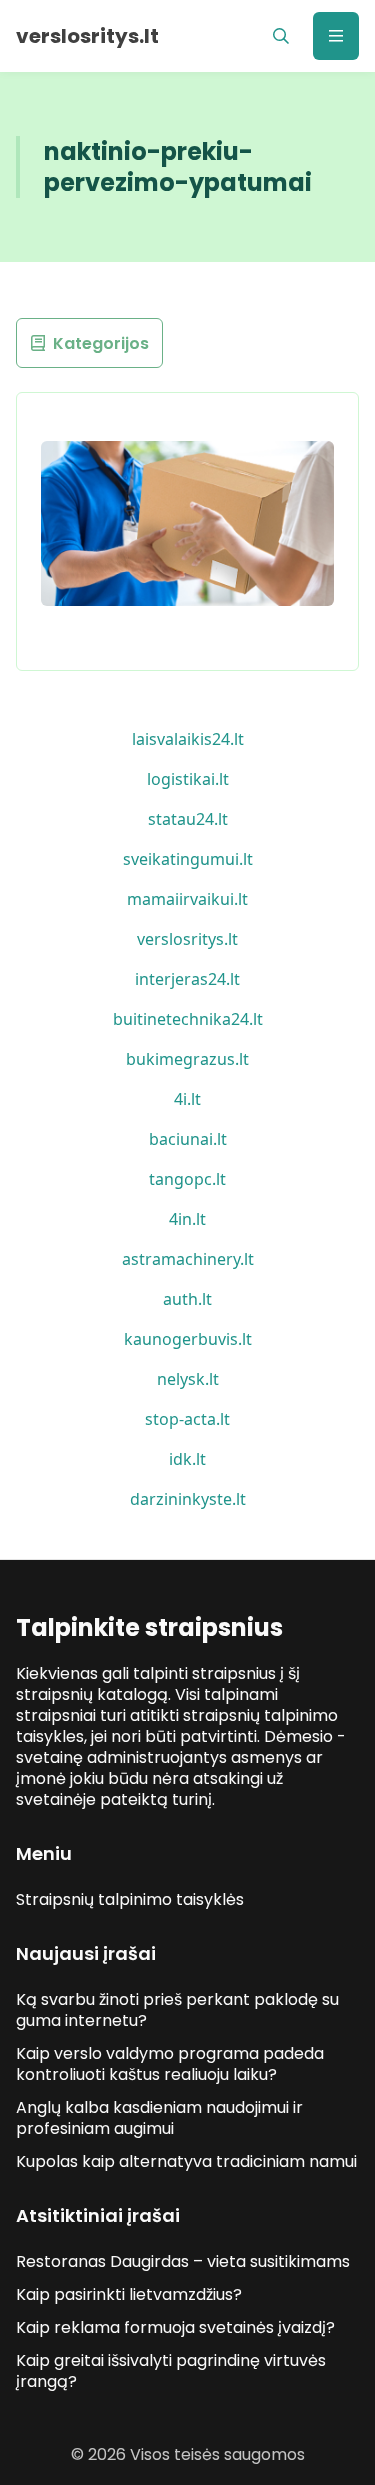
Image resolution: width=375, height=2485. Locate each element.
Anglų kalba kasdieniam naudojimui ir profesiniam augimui (159, 2118)
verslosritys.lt (187, 939)
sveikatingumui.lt (188, 859)
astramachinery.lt (188, 1259)
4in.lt (187, 1219)
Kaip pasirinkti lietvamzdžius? (129, 2294)
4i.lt (187, 1099)
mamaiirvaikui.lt (187, 899)
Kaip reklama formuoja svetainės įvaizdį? (175, 2327)
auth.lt (187, 1299)
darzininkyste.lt (188, 1499)
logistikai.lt (188, 779)
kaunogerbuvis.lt (188, 1339)
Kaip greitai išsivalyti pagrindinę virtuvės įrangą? (171, 2371)
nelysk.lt (188, 1379)
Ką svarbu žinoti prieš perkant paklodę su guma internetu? (177, 2010)
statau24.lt (188, 819)
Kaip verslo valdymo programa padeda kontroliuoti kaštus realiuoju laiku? (170, 2064)
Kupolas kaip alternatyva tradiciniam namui (186, 2161)
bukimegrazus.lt (187, 1059)
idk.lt (187, 1459)
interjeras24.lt (187, 979)
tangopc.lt (187, 1179)
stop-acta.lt (187, 1419)
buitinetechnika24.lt (188, 1019)
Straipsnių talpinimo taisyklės (130, 1899)
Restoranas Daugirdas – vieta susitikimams (183, 2261)
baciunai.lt (188, 1139)
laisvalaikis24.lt (188, 739)
